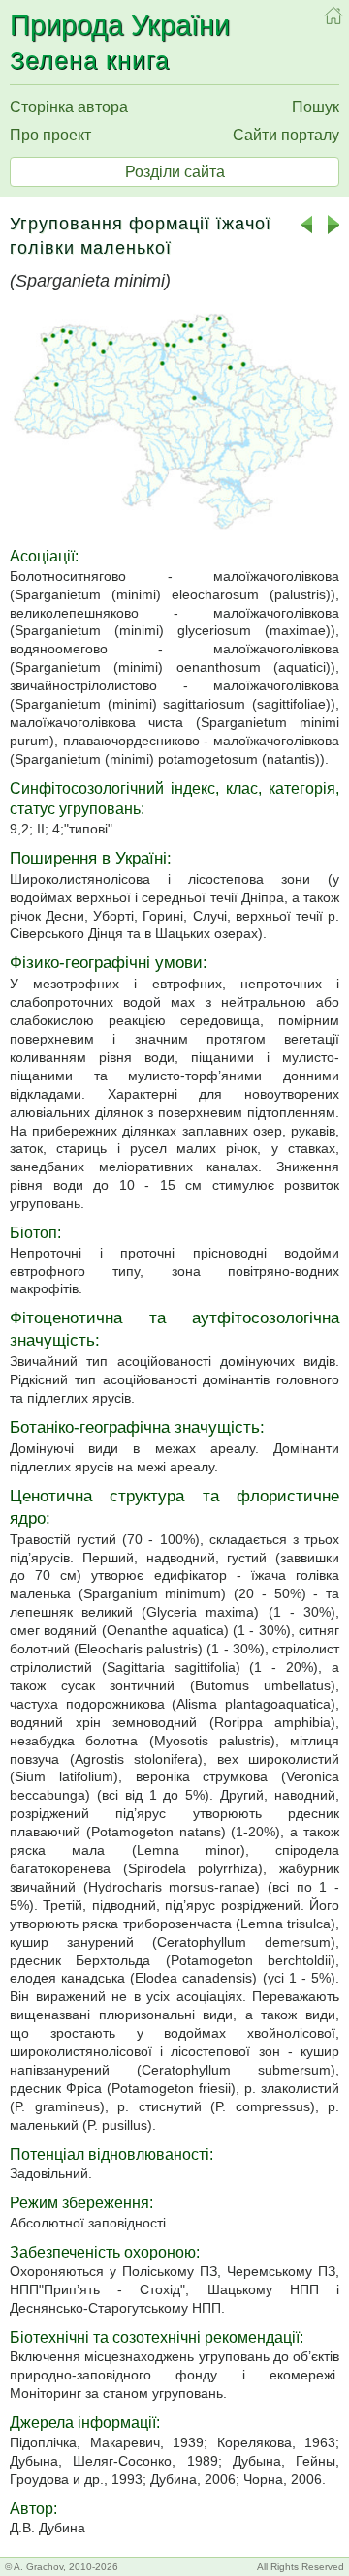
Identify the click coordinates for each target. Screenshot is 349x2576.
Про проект (50, 135)
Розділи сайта (175, 172)
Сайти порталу (286, 135)
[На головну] (333, 15)
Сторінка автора (69, 107)
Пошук (316, 107)
